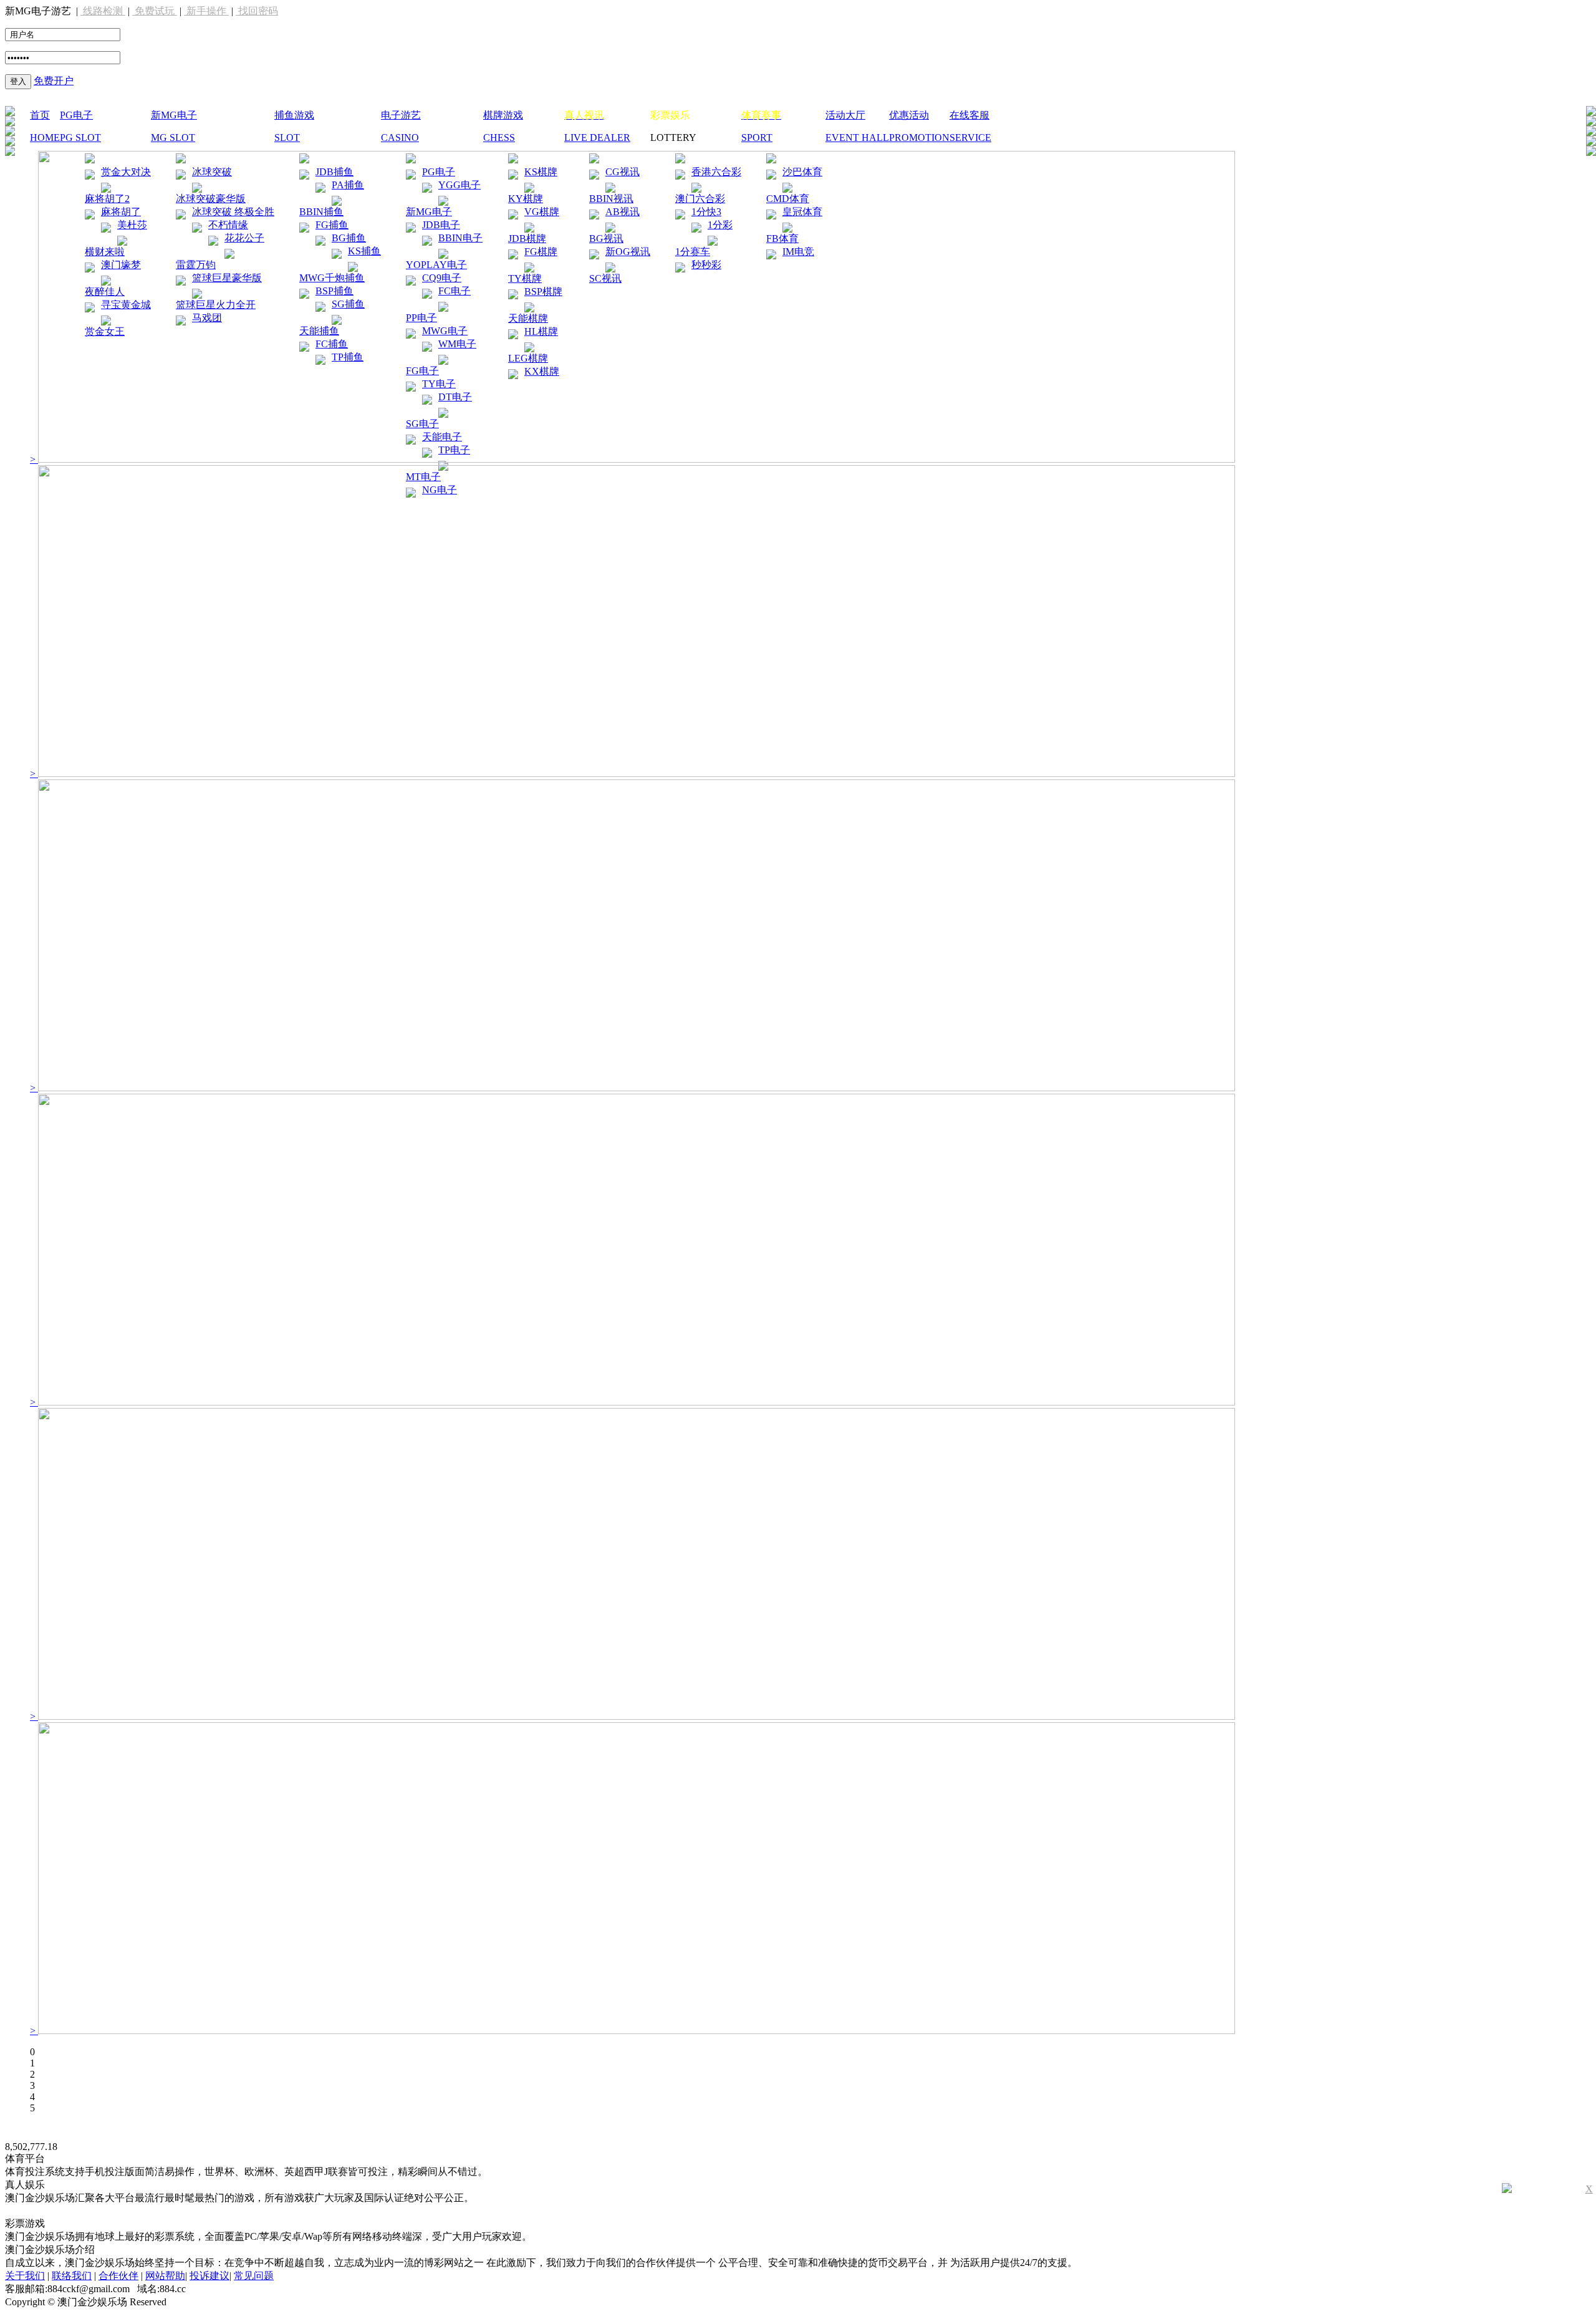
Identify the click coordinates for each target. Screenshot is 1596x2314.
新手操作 (206, 11)
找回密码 (257, 11)
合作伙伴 (118, 2276)
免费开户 (54, 81)
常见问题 (254, 2276)
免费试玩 (155, 11)
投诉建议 (209, 2276)
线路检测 (103, 11)
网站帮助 (165, 2276)
